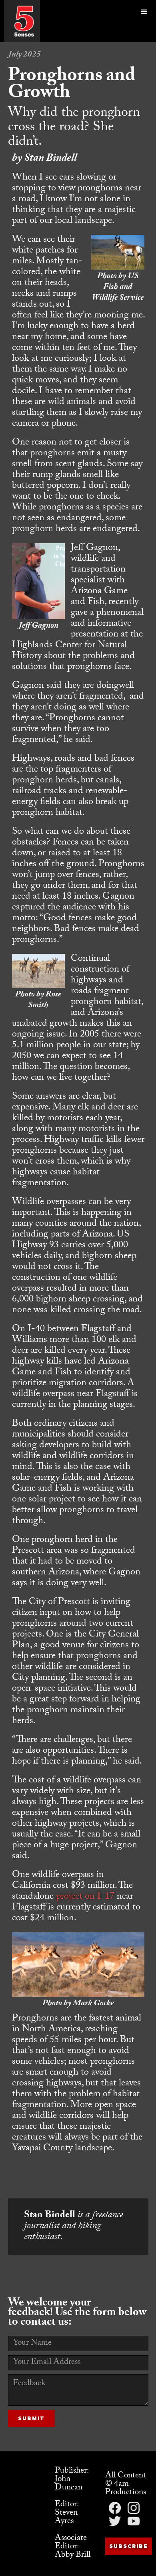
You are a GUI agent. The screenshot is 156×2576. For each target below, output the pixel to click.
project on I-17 (85, 1897)
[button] (144, 21)
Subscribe (129, 2546)
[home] (24, 21)
